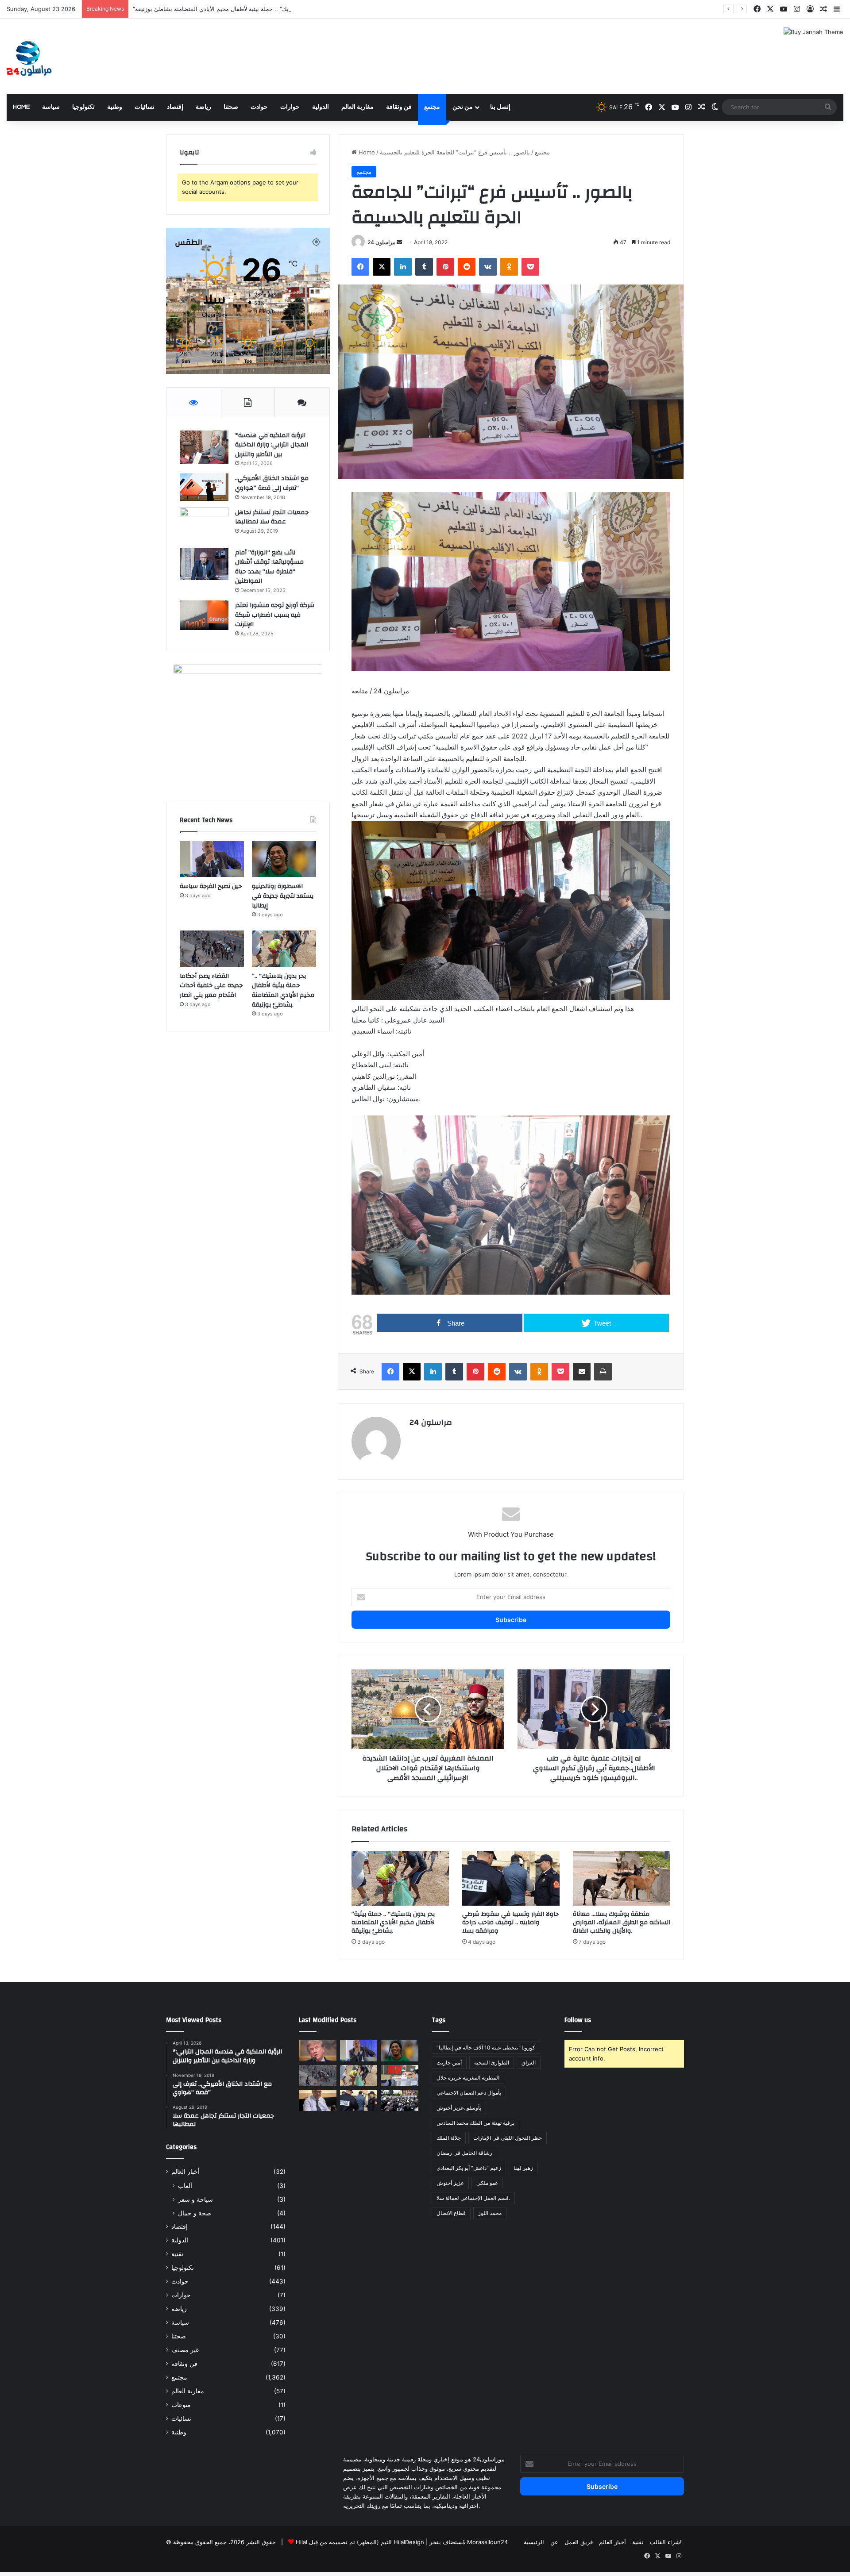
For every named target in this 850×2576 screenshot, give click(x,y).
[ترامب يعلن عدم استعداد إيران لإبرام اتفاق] (318, 2051)
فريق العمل (579, 2542)
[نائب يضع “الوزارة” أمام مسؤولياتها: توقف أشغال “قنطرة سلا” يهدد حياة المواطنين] (204, 564)
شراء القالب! (666, 2542)
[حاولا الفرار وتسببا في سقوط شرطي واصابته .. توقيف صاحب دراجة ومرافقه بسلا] (511, 1878)
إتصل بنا (500, 107)
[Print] (603, 1372)
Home (21, 107)
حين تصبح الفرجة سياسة (211, 886)
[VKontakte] (488, 267)
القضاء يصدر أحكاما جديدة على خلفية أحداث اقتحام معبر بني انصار (211, 986)
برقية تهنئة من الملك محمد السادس (475, 2123)
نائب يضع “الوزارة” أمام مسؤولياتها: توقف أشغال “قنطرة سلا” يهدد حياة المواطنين (269, 567)
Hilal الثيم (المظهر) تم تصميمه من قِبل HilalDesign (360, 2542)
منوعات (181, 2405)
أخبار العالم (185, 2172)
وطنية (115, 107)
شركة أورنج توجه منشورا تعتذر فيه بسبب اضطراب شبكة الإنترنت (275, 615)
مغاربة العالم (357, 107)
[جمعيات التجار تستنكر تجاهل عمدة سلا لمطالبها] (204, 525)
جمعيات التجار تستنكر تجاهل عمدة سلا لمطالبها (272, 517)
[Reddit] (467, 267)
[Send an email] (399, 242)
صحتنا (231, 107)
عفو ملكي (487, 2183)
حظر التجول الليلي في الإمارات (508, 2138)
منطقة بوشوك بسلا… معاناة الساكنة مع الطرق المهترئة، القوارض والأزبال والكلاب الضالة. (622, 1922)
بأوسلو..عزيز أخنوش (459, 2108)
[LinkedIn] (403, 267)
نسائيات (145, 107)
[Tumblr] (424, 267)
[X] (382, 267)
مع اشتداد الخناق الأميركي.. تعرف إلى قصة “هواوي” (272, 483)
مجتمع (432, 107)
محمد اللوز (490, 2213)
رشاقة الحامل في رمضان (464, 2153)
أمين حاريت (449, 2063)
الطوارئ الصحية (492, 2063)
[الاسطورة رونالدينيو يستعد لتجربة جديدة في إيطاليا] (284, 859)
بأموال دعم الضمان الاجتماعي (469, 2093)
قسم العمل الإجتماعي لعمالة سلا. (473, 2198)
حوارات (290, 107)
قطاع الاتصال (451, 2213)
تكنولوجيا (83, 107)
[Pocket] (530, 267)
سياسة (51, 107)
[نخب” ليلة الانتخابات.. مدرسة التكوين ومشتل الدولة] (318, 2100)
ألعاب (185, 2186)
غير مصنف (185, 2350)
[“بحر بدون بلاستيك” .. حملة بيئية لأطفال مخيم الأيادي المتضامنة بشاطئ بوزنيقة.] (400, 1878)
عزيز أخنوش (450, 2183)
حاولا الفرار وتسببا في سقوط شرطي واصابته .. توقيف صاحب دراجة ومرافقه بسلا (510, 1922)
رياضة (203, 107)
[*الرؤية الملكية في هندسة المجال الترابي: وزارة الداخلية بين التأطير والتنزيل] (204, 447)
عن (554, 2542)
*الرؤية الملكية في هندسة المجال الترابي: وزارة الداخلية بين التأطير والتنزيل (272, 445)
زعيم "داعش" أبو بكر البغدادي (469, 2168)
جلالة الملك (449, 2138)
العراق (529, 2063)
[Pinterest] (445, 267)
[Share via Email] (582, 1372)
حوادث (259, 107)
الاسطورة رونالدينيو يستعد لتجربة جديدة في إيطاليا (283, 896)
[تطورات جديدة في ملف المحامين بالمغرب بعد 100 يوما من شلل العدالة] (400, 2100)
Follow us (578, 2020)
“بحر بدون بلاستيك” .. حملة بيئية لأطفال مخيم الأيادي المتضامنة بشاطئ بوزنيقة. (393, 1922)
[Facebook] (360, 267)
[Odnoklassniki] (509, 267)
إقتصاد (175, 107)
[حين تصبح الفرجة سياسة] (212, 859)
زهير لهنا (523, 2168)
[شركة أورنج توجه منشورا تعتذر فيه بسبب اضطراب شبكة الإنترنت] (204, 615)
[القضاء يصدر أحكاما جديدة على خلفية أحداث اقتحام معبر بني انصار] (212, 949)
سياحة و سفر (195, 2199)
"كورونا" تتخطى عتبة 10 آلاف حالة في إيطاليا (486, 2047)
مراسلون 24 (381, 242)
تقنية (177, 2254)
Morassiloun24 (487, 2542)
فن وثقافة (399, 107)
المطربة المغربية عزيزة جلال (468, 2078)
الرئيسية (534, 2542)
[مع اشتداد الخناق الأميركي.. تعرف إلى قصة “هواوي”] (204, 487)
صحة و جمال (195, 2213)
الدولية (321, 107)
